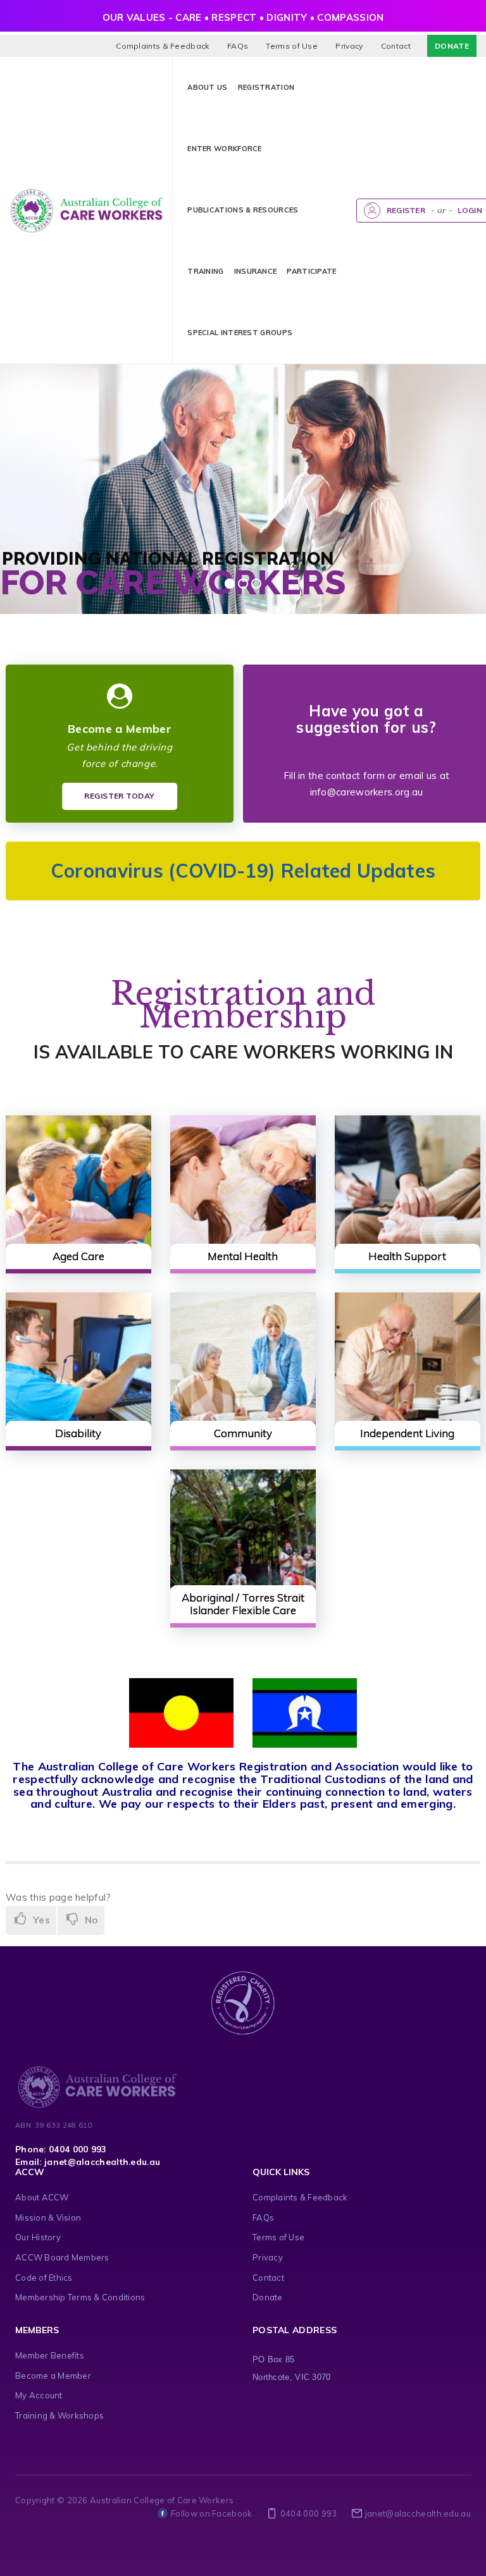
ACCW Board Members (62, 2257)
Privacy (349, 46)
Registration (266, 87)
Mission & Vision (48, 2217)
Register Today (120, 796)
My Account (39, 2395)
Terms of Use (292, 46)
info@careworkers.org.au (367, 792)
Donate (452, 46)
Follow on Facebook (211, 2513)
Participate (311, 271)
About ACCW (42, 2197)
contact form (355, 776)
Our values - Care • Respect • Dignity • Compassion (243, 17)
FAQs (238, 46)
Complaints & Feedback (162, 46)
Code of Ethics (44, 2278)
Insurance (256, 271)
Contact (396, 46)
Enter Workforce (225, 149)
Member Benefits (50, 2355)
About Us (207, 87)
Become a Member (53, 2376)
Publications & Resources (243, 210)
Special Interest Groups (240, 333)
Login (470, 210)
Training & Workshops (59, 2415)
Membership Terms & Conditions (80, 2297)
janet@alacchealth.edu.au (418, 2513)
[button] (264, 210)
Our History (38, 2237)
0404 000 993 (309, 2513)
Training (205, 271)
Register (406, 210)
